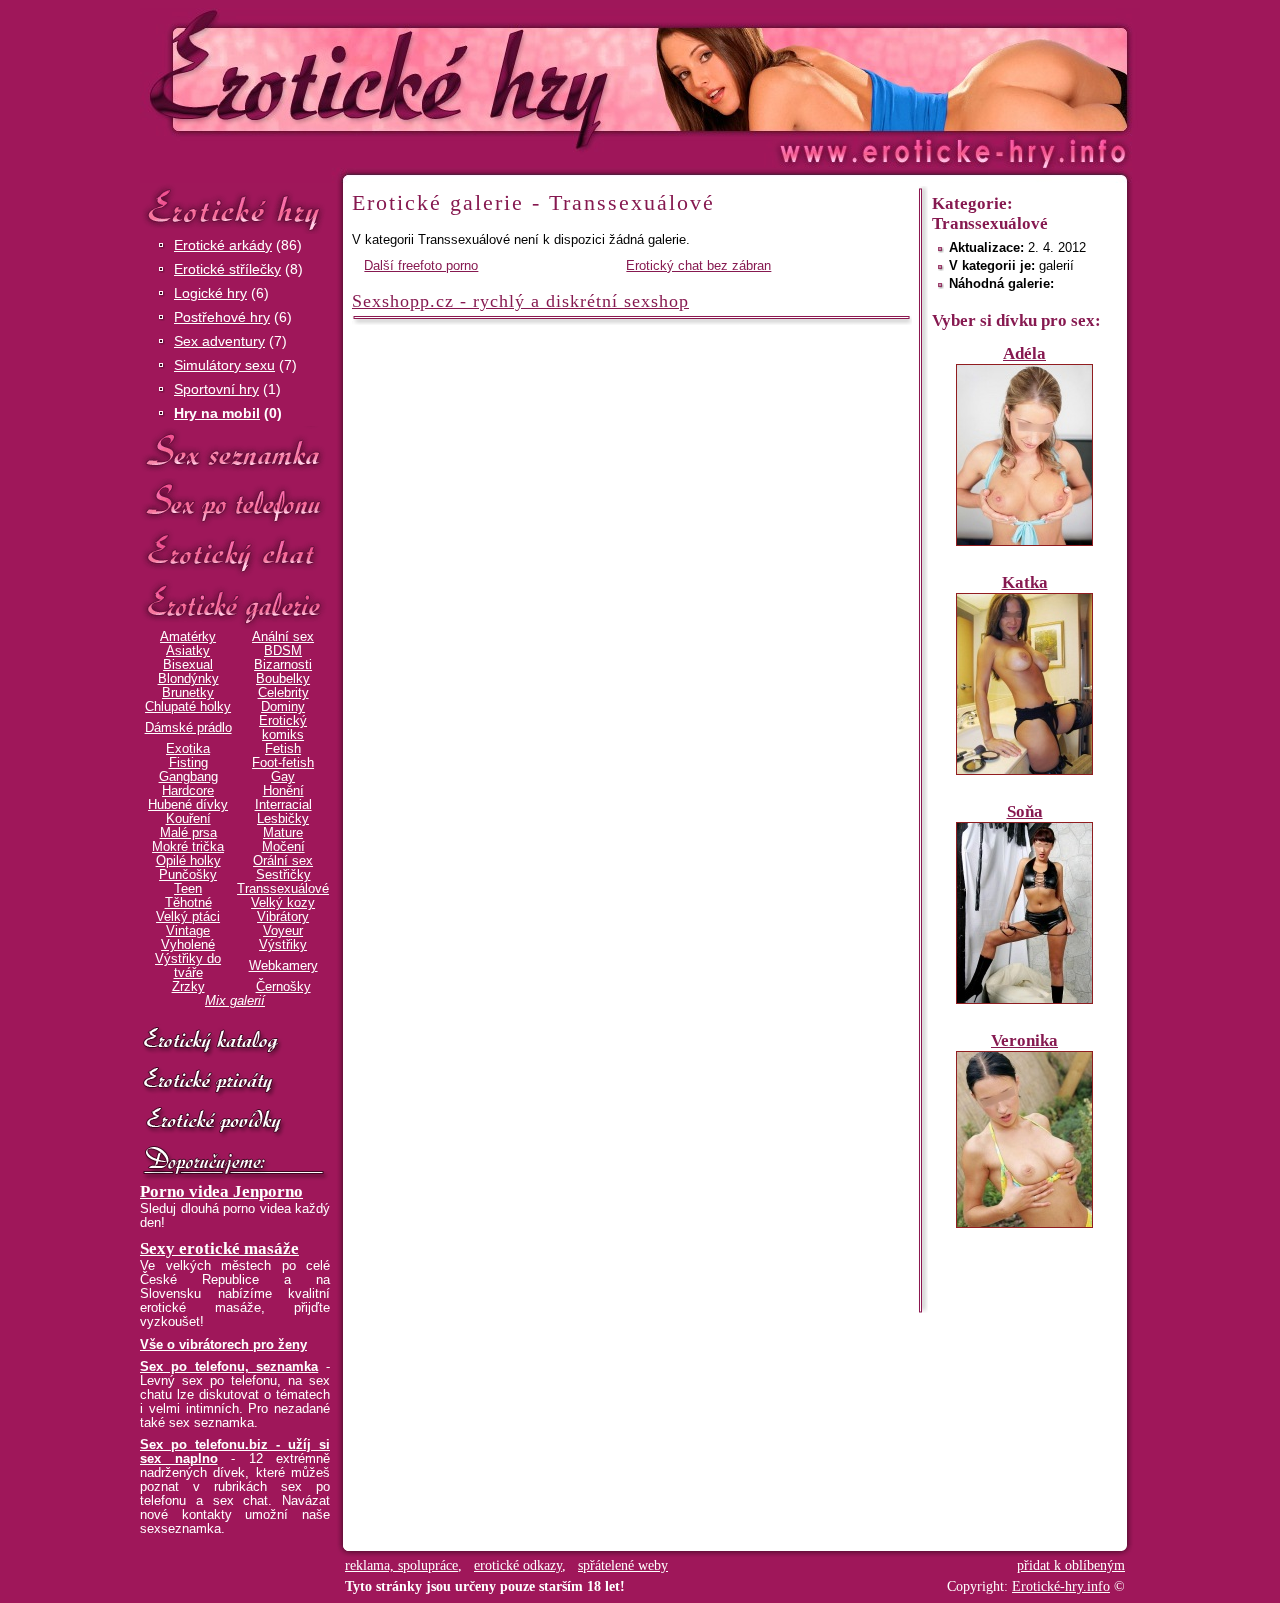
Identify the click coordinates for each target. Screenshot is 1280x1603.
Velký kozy (283, 903)
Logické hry (210, 293)
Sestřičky (283, 875)
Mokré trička (188, 847)
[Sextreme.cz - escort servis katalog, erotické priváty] (235, 1082)
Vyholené (188, 945)
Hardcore (188, 791)
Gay (283, 777)
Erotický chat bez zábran (698, 266)
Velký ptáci (188, 917)
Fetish (283, 749)
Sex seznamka (235, 451)
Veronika (1024, 1040)
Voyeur (283, 931)
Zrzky (188, 987)
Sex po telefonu (235, 502)
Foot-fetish (283, 763)
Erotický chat (235, 553)
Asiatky (188, 651)
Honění (283, 791)
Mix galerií (235, 1001)
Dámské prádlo (188, 728)
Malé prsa (188, 833)
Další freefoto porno (421, 266)
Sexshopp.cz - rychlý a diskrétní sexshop (520, 301)
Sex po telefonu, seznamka (229, 1367)
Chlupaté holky (188, 707)
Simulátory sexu (224, 365)
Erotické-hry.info (477, 78)
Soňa (1025, 811)
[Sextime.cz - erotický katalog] (235, 1042)
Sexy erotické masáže (219, 1248)
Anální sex (283, 637)
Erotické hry (235, 208)
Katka (1025, 582)
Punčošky (188, 875)
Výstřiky (283, 945)
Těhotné (188, 903)
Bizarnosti (283, 665)
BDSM (283, 651)
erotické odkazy (518, 1565)
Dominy (283, 707)
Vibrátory (283, 917)
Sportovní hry (216, 389)
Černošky (283, 987)
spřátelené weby (623, 1565)
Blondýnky (188, 679)
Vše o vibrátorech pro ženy (223, 1345)
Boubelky (283, 679)
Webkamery (283, 966)
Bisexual (188, 665)
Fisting (188, 763)
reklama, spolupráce (401, 1565)
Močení (283, 847)
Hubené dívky (188, 805)
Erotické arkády (223, 245)
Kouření (188, 819)
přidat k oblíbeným (1071, 1565)
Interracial (283, 805)
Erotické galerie (235, 604)
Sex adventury (219, 341)
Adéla (1024, 353)
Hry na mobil (217, 413)
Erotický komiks (283, 728)
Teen (188, 889)
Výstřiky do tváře (188, 966)
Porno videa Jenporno (221, 1191)
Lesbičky (283, 819)
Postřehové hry (222, 317)
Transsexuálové (283, 889)
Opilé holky (188, 861)
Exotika (188, 749)
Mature (283, 833)
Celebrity (283, 693)
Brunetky (188, 693)
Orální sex (283, 861)
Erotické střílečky (227, 269)
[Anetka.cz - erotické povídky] (235, 1122)
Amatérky (188, 637)
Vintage (188, 931)
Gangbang (188, 777)
